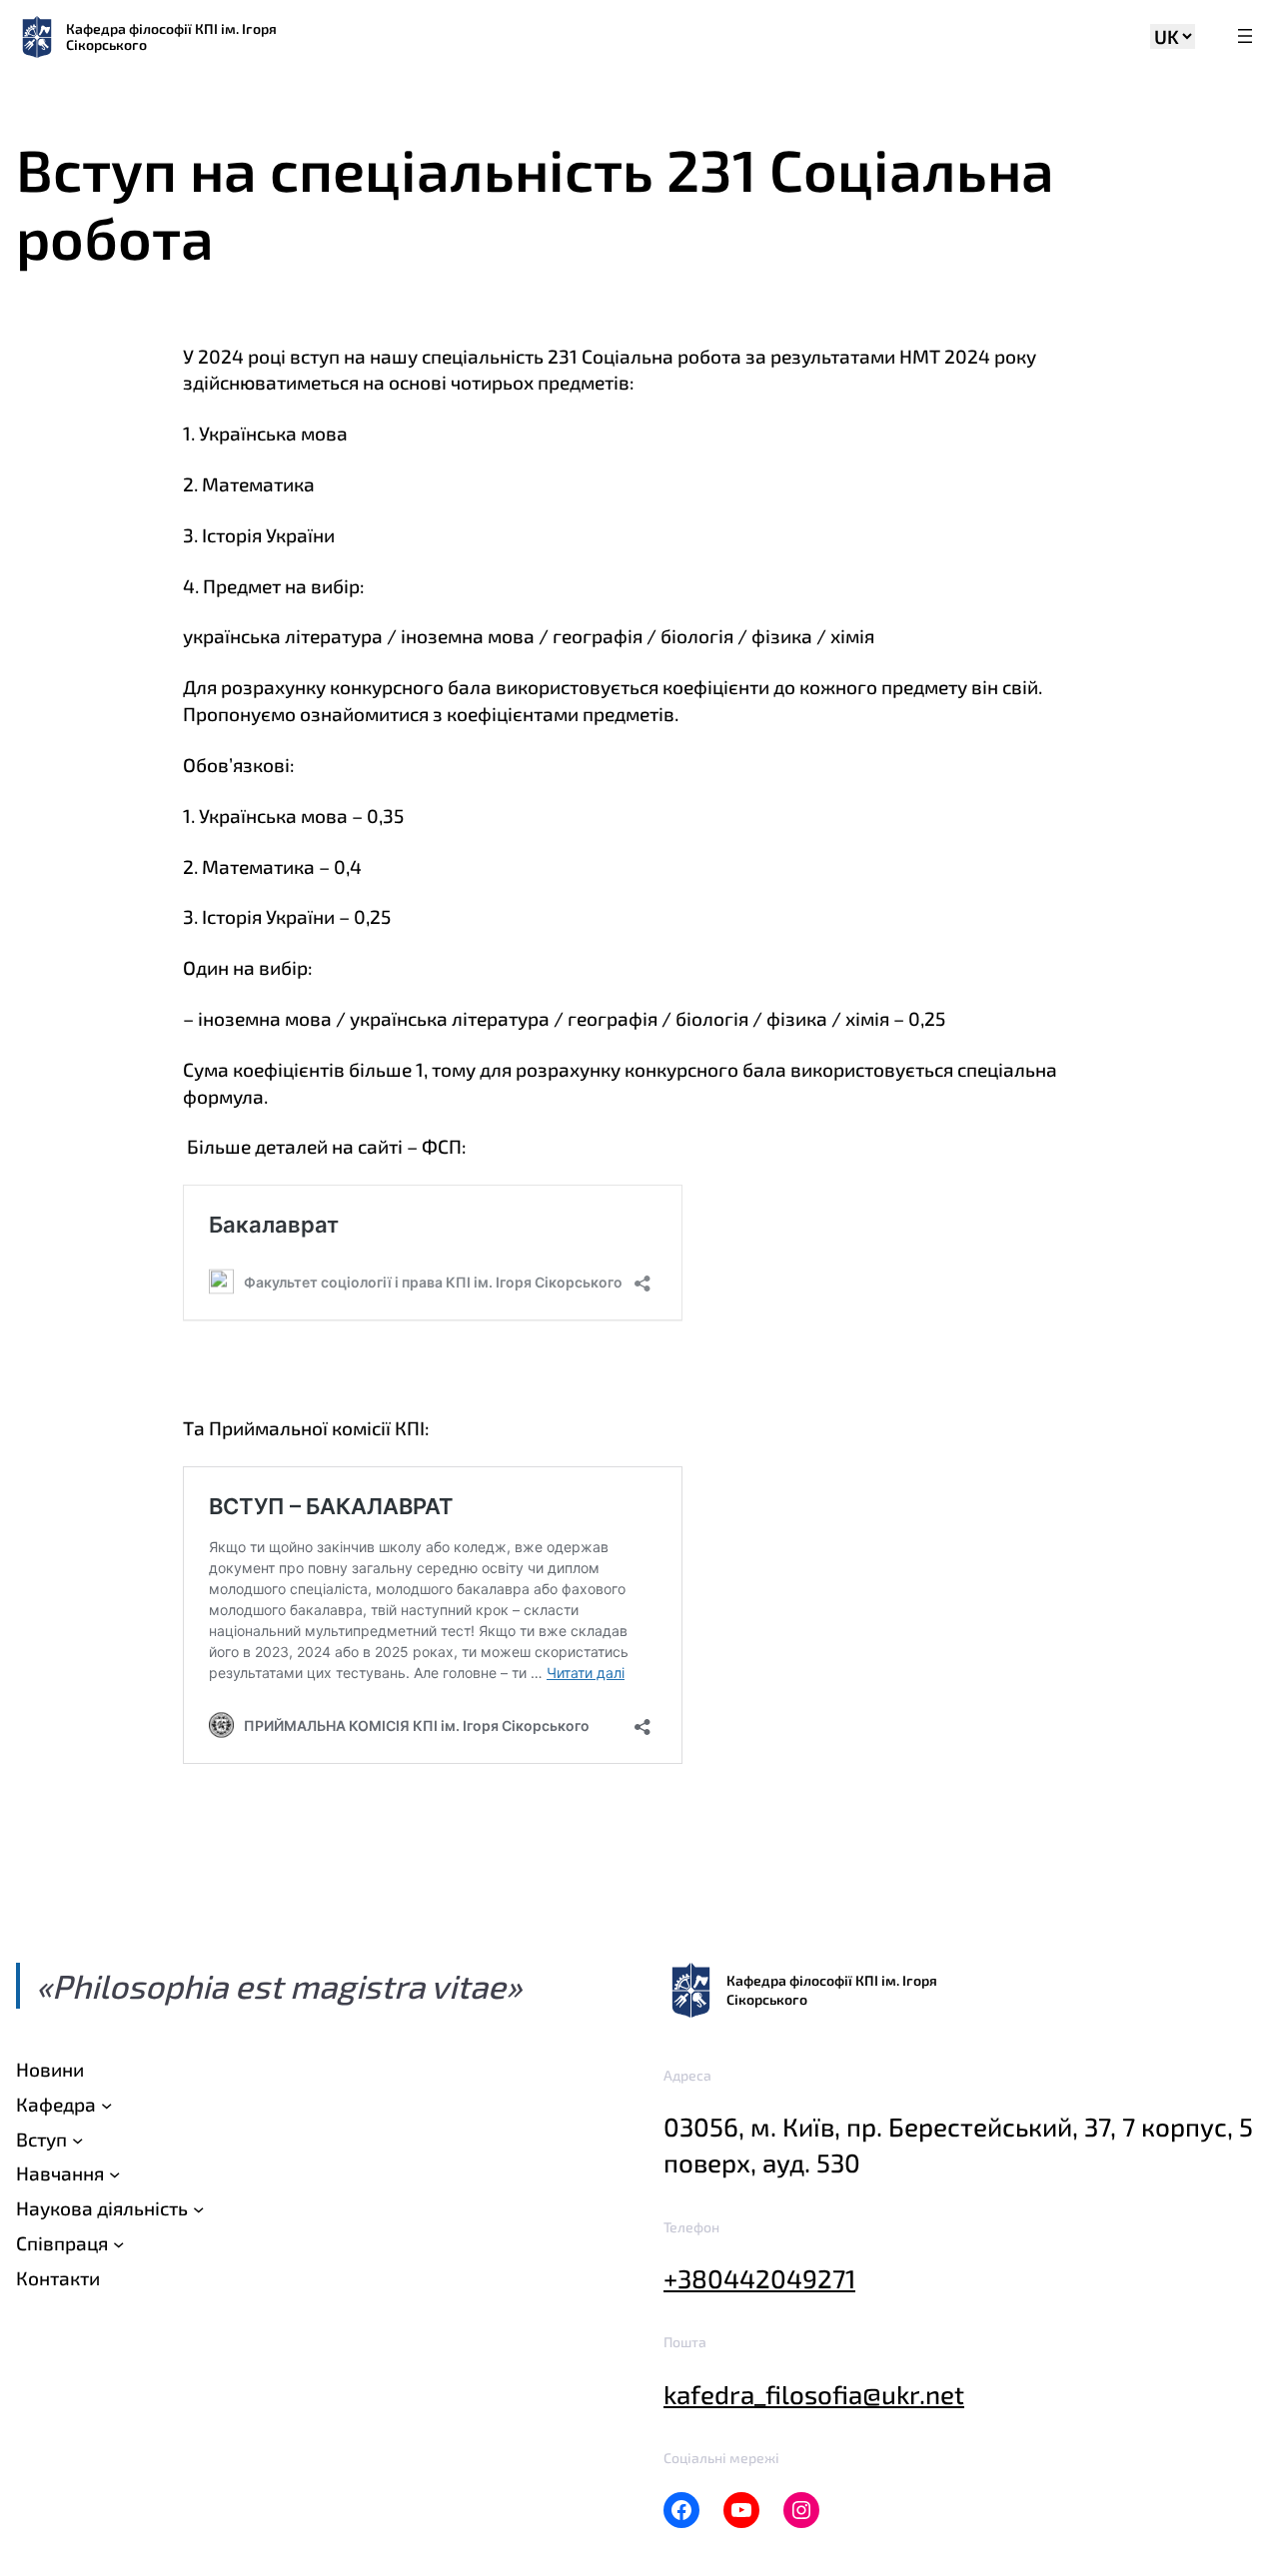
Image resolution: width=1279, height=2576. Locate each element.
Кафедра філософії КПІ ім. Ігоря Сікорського (171, 36)
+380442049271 (759, 2278)
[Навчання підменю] (114, 2174)
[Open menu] (1245, 37)
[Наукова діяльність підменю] (198, 2209)
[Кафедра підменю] (106, 2104)
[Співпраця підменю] (118, 2244)
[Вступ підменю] (77, 2139)
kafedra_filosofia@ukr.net (814, 2394)
